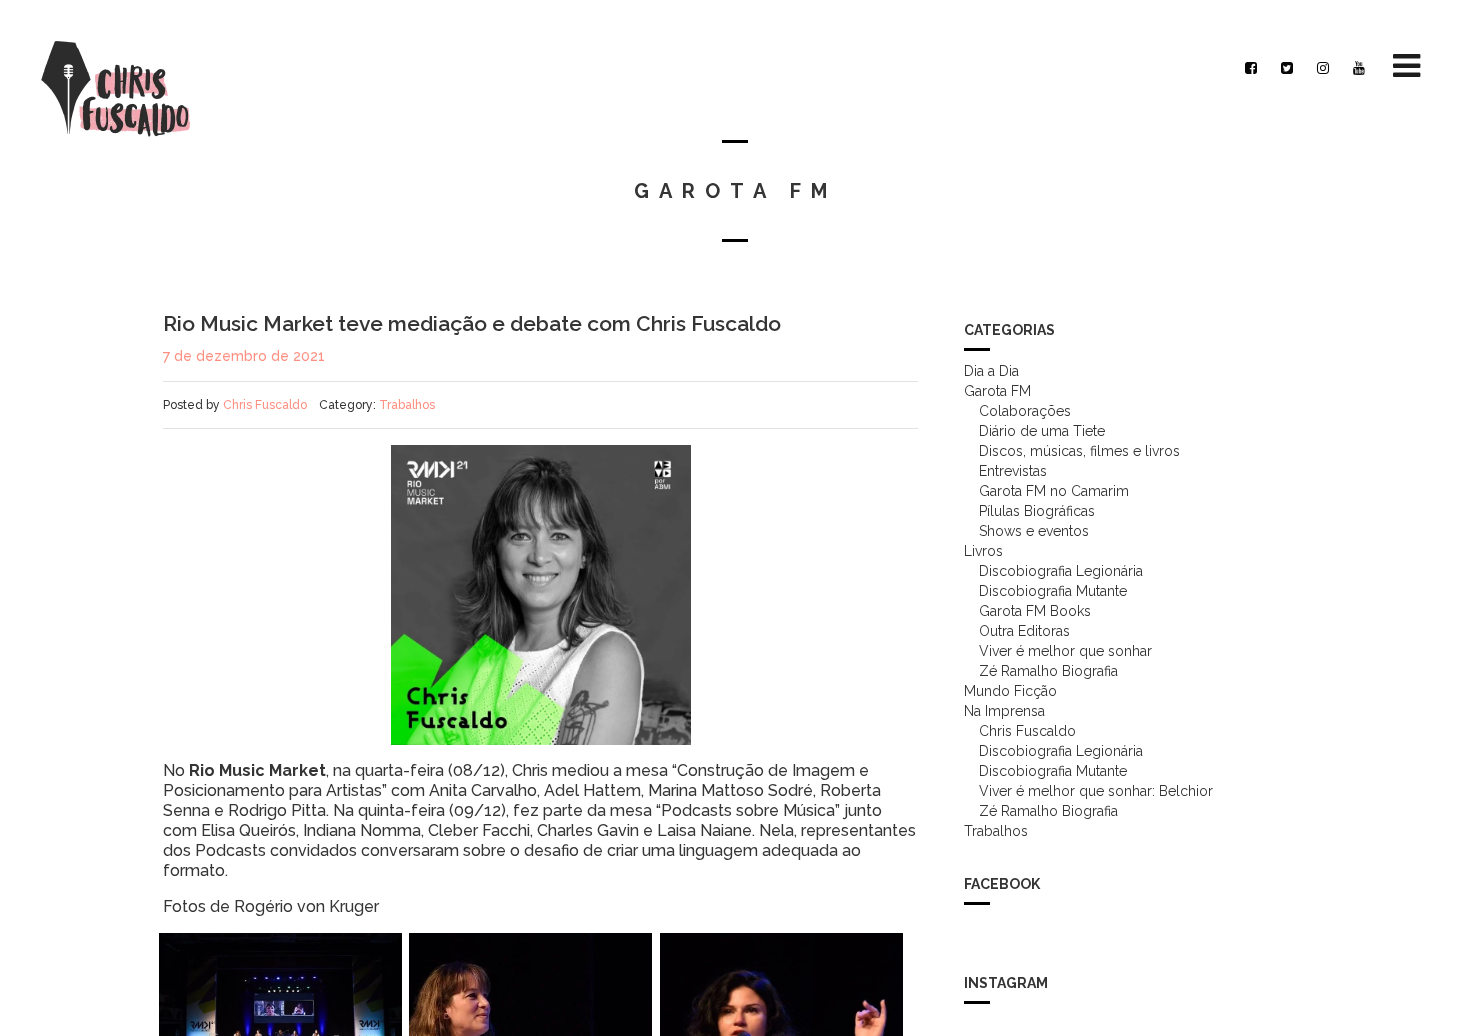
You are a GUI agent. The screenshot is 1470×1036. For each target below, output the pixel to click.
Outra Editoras (1024, 631)
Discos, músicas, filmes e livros (1079, 451)
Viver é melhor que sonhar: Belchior (1096, 791)
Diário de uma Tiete (1042, 431)
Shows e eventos (1034, 531)
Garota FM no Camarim (1054, 491)
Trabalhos (407, 405)
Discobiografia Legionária (1061, 571)
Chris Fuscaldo (265, 405)
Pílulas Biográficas (1037, 511)
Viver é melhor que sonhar (1065, 651)
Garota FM (997, 391)
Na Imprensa (1004, 711)
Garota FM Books (1035, 611)
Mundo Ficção (1010, 691)
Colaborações (1025, 411)
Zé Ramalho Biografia (1048, 671)
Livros (983, 551)
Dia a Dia (991, 371)
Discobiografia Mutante (1053, 591)
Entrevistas (1013, 471)
